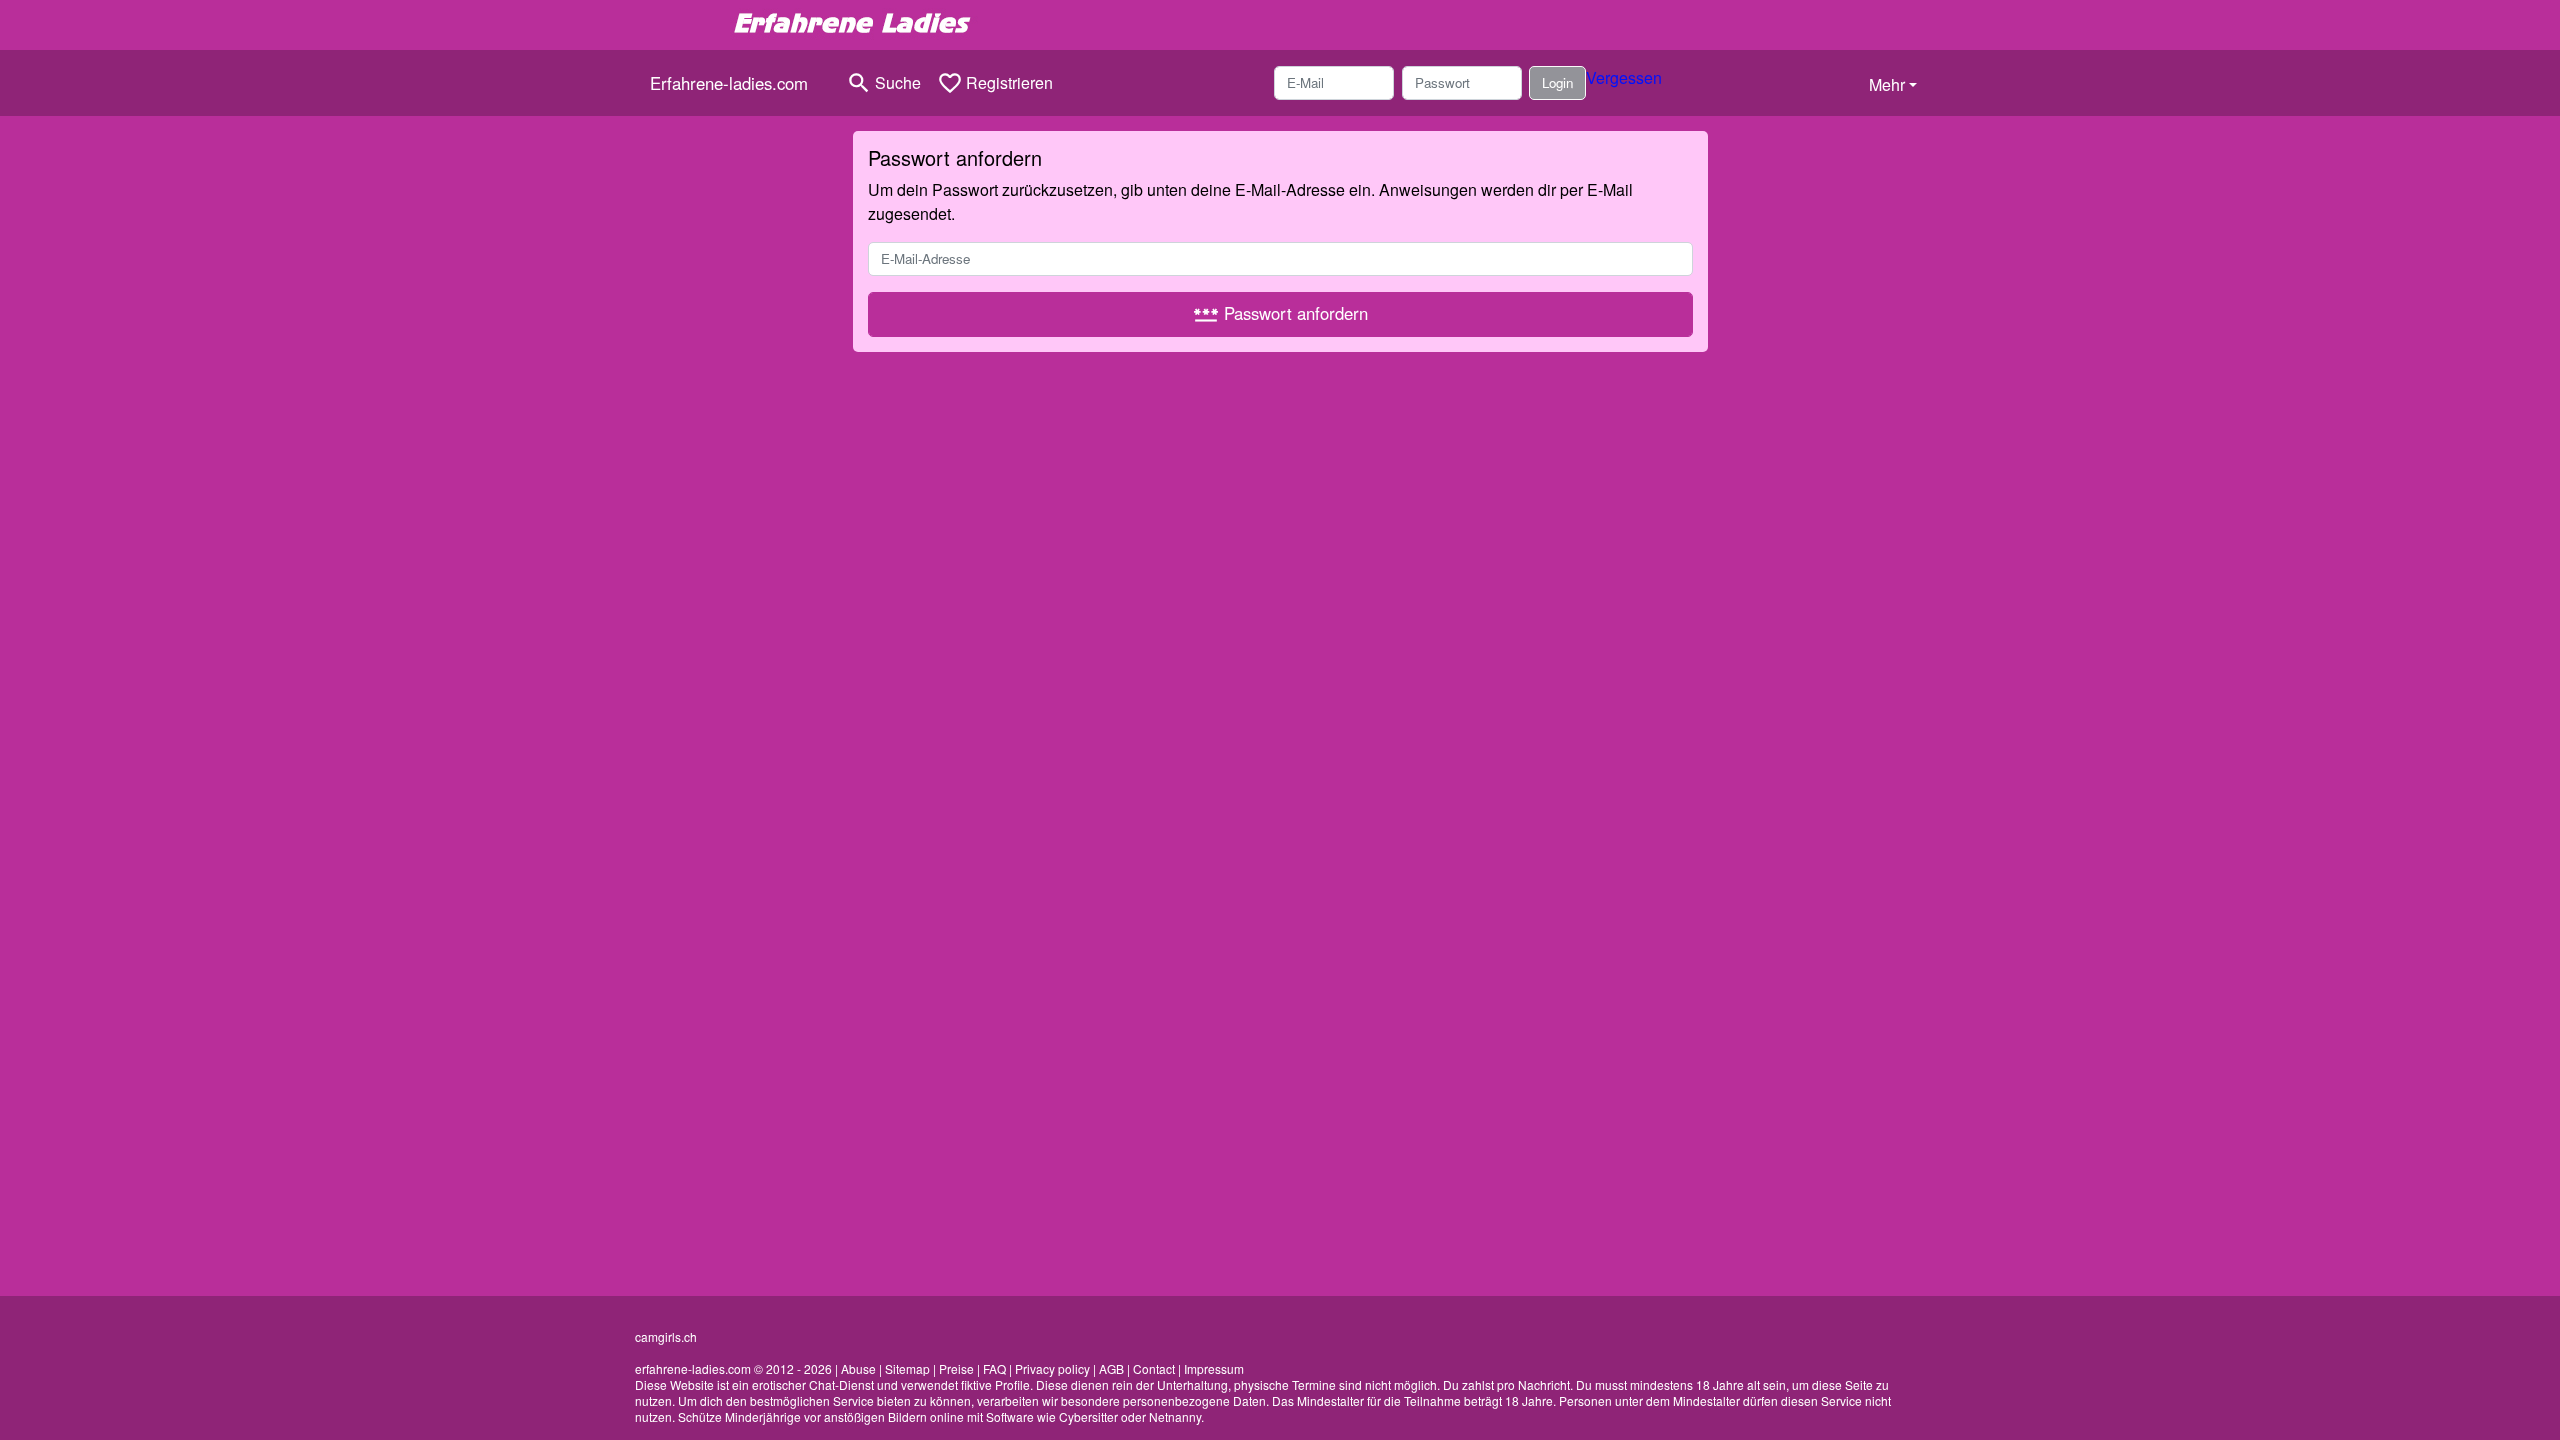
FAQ (994, 1368)
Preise (956, 1368)
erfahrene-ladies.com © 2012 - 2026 (733, 1368)
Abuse (858, 1368)
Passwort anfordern (1280, 314)
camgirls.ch (666, 1336)
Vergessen (1624, 77)
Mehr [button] (1887, 84)
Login (1557, 82)
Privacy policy (1052, 1368)
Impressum (1214, 1368)
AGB (1111, 1368)
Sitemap (907, 1368)
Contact (1154, 1368)
